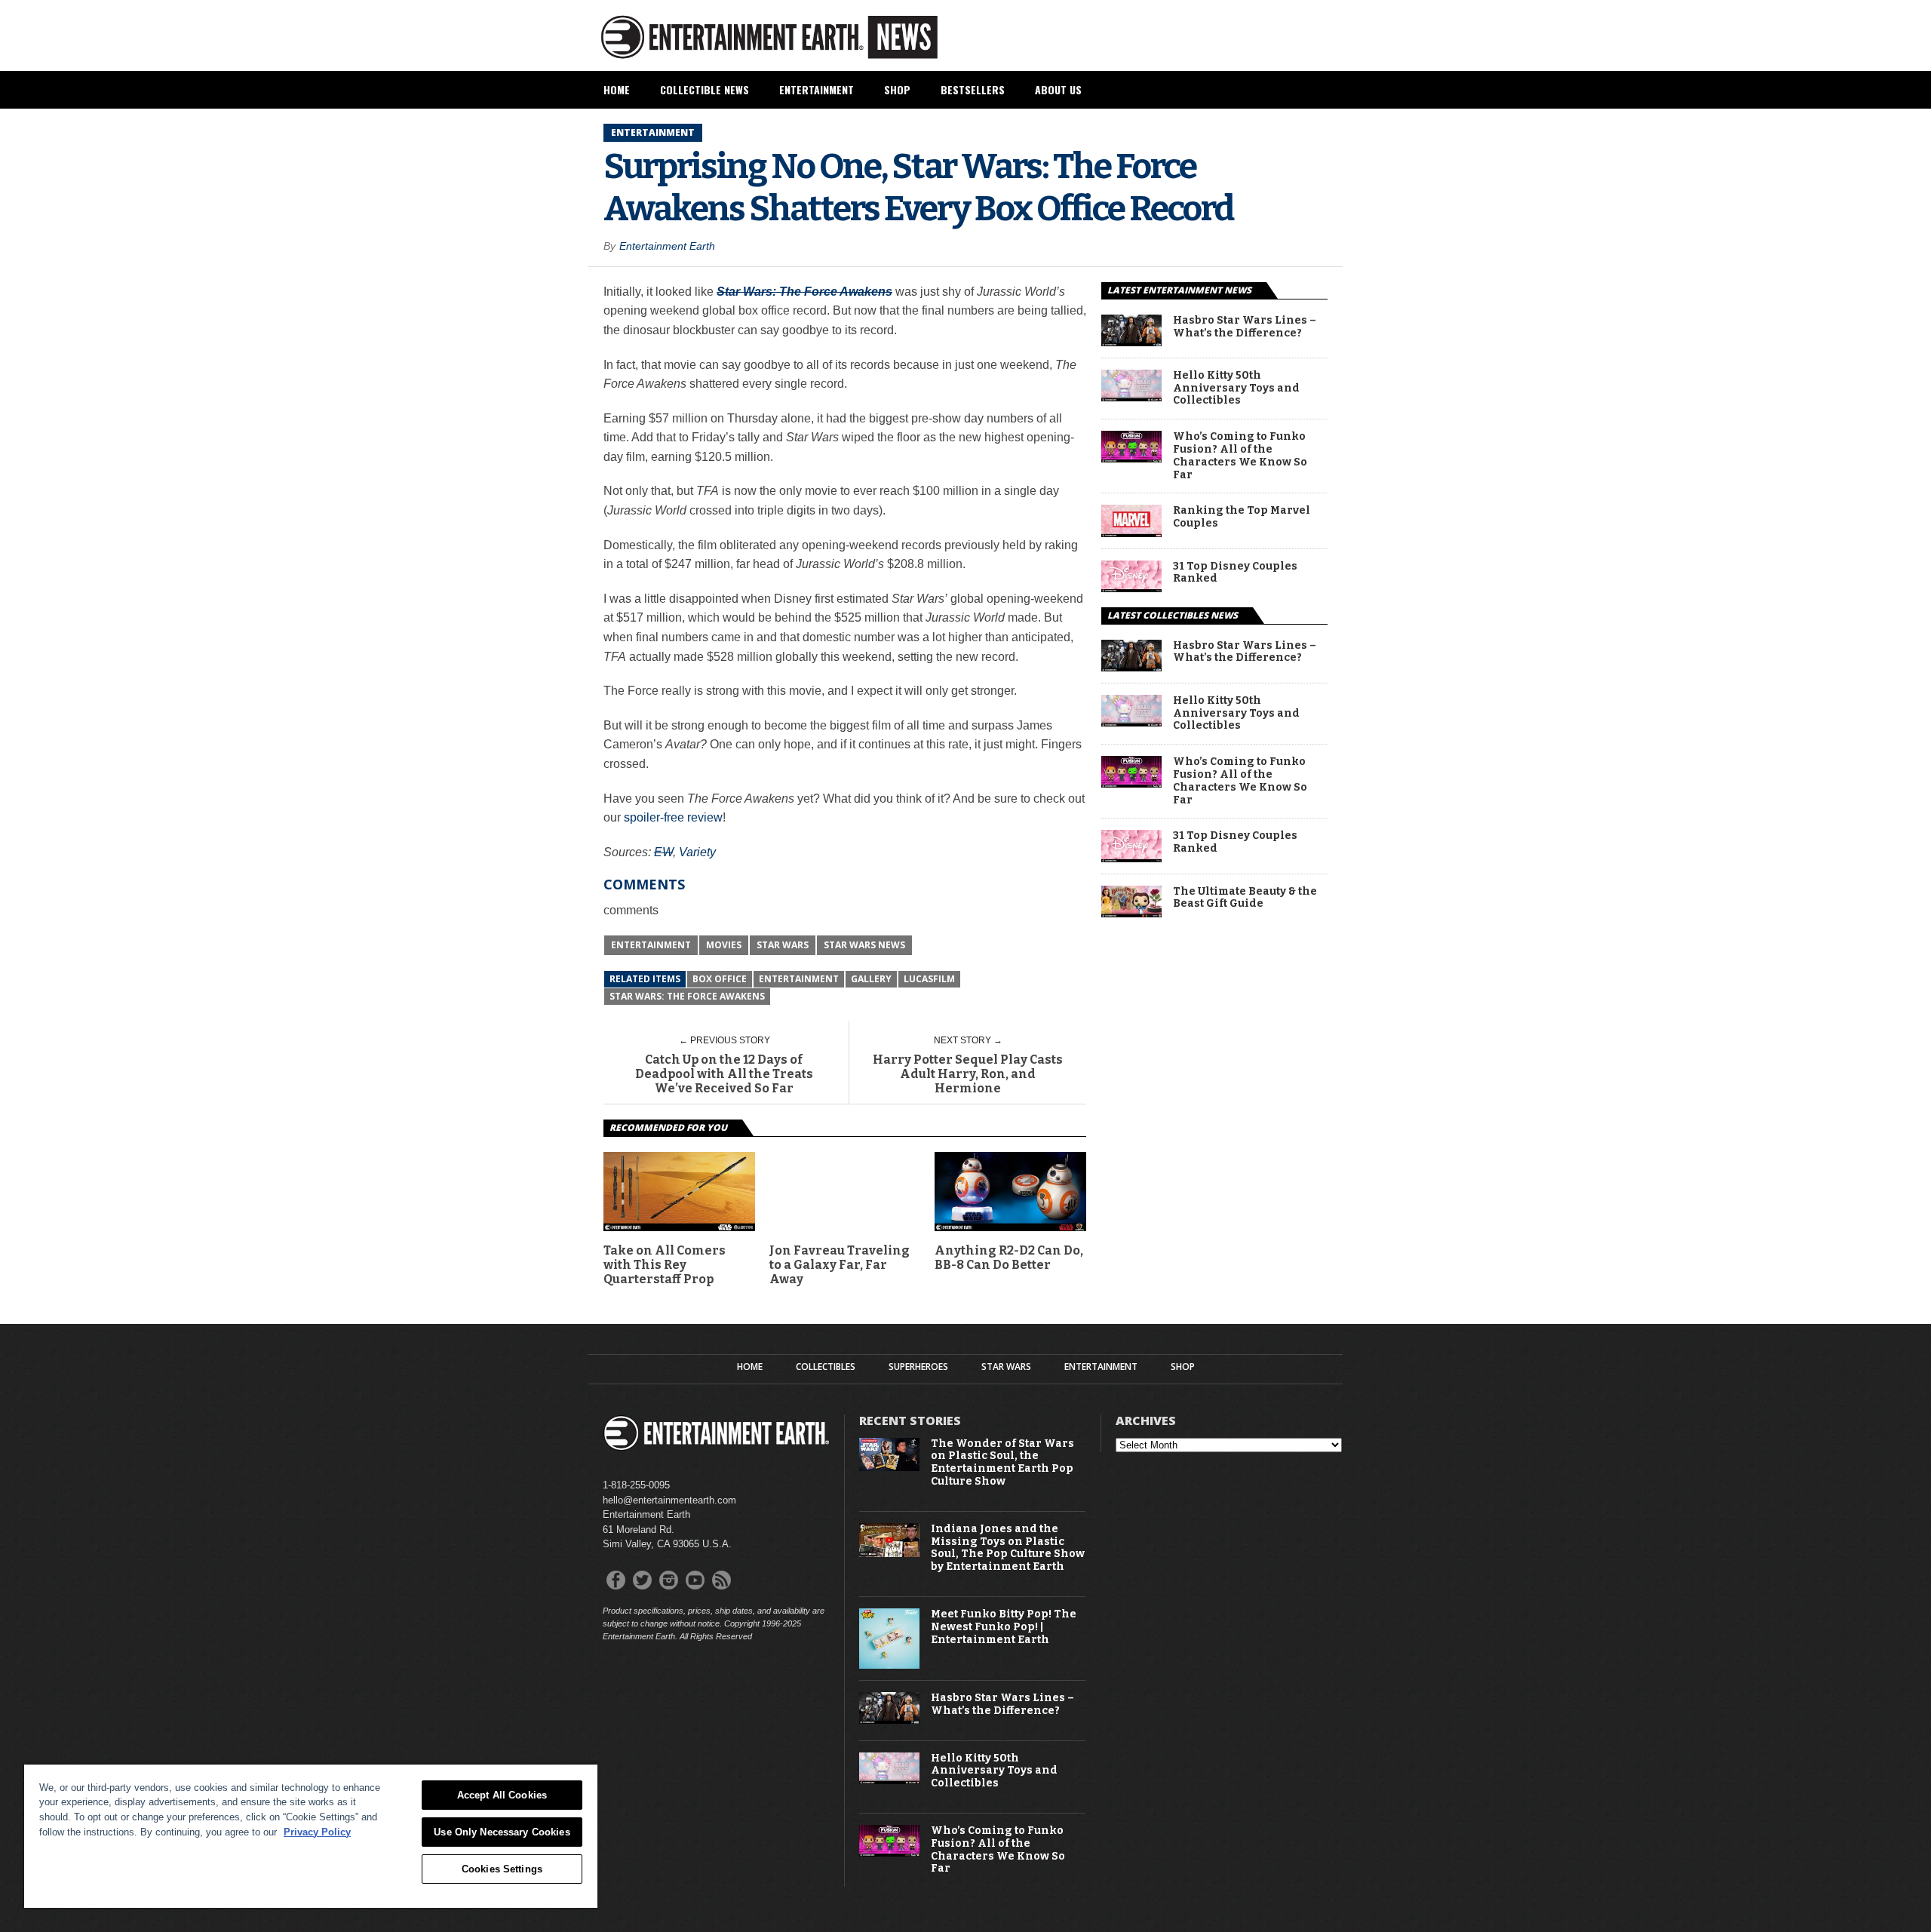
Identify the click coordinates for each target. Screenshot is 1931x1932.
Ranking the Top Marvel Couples (1242, 517)
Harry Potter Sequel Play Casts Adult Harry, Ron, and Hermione (968, 1074)
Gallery (871, 979)
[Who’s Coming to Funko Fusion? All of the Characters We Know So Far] (1131, 458)
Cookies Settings (502, 1869)
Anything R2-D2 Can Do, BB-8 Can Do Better (1009, 1258)
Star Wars (783, 945)
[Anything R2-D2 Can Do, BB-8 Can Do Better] (1010, 1227)
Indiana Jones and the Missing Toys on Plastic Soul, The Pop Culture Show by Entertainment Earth (1008, 1548)
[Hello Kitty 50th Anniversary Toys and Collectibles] (1131, 397)
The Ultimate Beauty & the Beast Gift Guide (1245, 898)
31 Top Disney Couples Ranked (1235, 573)
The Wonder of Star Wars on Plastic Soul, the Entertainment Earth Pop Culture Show (1002, 1463)
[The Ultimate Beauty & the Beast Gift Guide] (1131, 913)
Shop (897, 89)
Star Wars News (864, 945)
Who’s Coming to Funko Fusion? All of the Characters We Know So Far (1240, 456)
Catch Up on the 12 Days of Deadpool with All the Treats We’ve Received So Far (724, 1074)
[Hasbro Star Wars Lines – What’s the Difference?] (1131, 342)
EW (663, 852)
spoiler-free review (673, 817)
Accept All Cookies (502, 1795)
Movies (724, 945)
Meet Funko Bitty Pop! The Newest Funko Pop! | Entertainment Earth (1004, 1627)
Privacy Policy (317, 1832)
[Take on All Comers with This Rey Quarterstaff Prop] (679, 1227)
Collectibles (826, 1367)
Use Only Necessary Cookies (502, 1832)
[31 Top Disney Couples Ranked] (1131, 588)
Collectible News (705, 89)
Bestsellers (973, 89)
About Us (1058, 89)
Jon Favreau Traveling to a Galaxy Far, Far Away (840, 1265)
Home (617, 89)
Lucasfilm (929, 979)
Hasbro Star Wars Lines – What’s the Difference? (1245, 327)
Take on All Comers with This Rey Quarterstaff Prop (665, 1265)
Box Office (720, 979)
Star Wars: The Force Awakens (687, 996)
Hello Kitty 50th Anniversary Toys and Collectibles (1236, 389)
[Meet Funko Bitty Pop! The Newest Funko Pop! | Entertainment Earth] (889, 1665)
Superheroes (918, 1367)
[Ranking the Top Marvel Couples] (1131, 533)
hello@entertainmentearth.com (669, 1500)
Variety (697, 852)
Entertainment (817, 89)
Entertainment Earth (667, 246)
